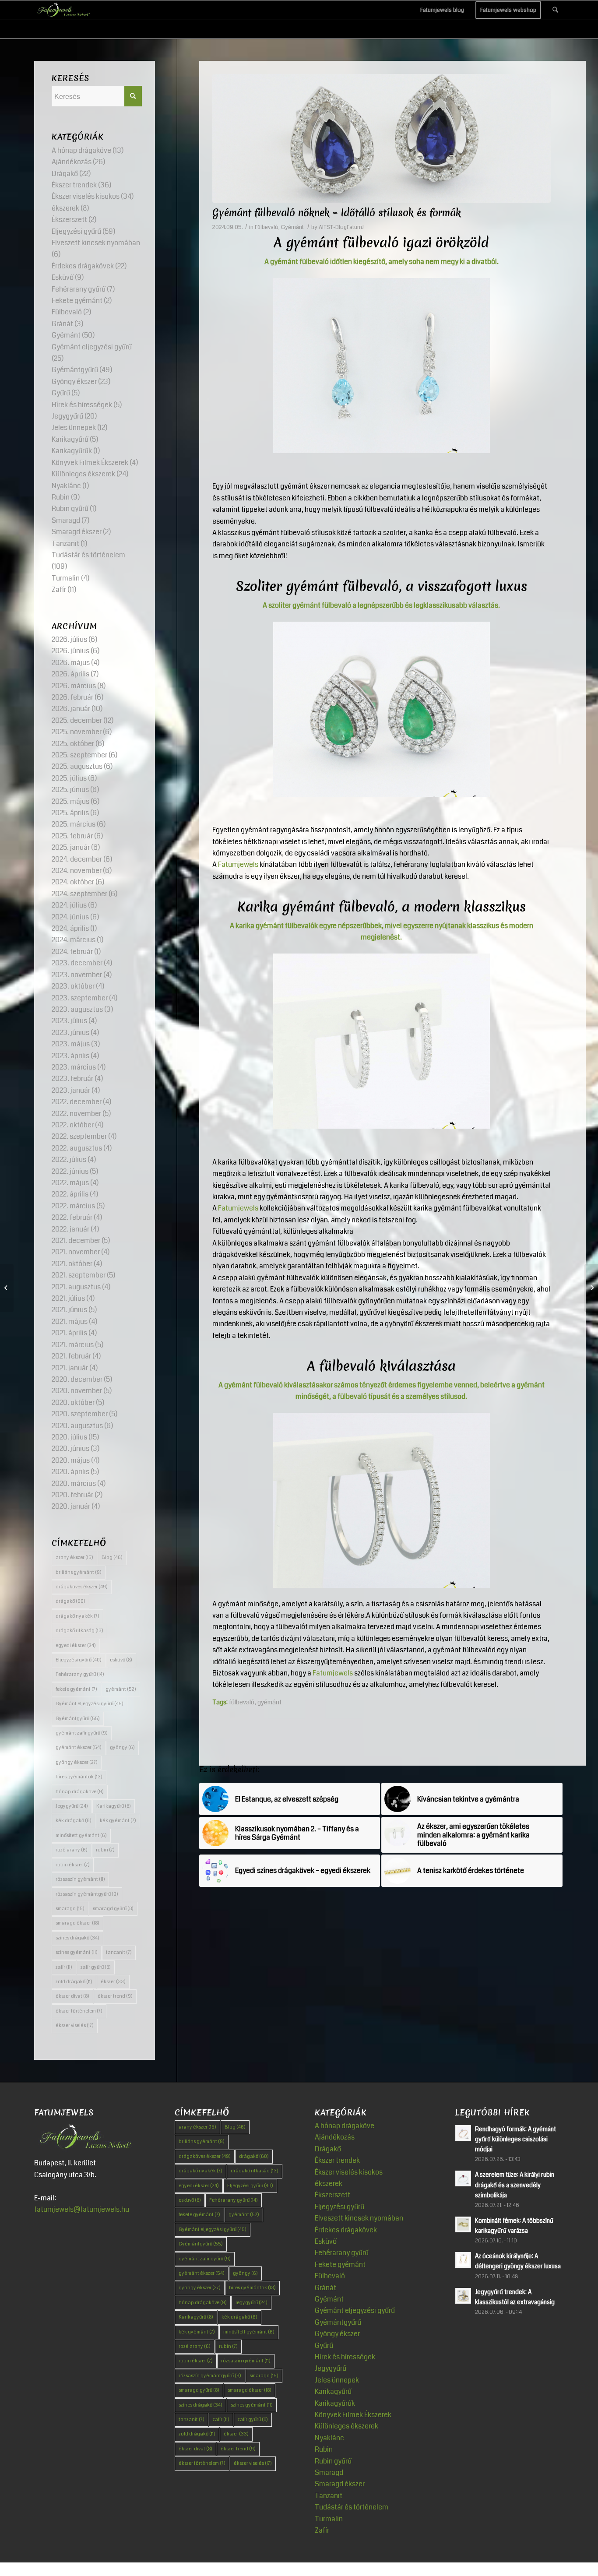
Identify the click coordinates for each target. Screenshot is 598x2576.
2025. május (70, 801)
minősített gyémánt (81, 1835)
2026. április (70, 674)
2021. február (71, 1356)
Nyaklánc (66, 486)
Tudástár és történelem (88, 555)
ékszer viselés (75, 2025)
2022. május (70, 1183)
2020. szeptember (80, 1414)
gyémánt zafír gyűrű (82, 1733)
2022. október (73, 1125)
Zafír (59, 589)
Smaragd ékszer (77, 532)
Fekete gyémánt (77, 301)
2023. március (74, 1067)
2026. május (71, 663)
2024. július (69, 905)
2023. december (77, 963)
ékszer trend (115, 1996)
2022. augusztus (77, 1148)
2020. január (71, 1506)
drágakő (70, 1601)
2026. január (71, 709)
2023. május (71, 1044)
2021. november (76, 1252)
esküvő (121, 1660)
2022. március (73, 1206)
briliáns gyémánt (79, 1572)
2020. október (73, 1402)
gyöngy (122, 1747)
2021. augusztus (76, 1287)
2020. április (70, 1472)
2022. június (70, 1171)
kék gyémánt (118, 1821)
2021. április (69, 1333)
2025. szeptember (79, 755)
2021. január (70, 1368)
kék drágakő (74, 1821)
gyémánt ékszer (79, 1747)
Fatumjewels (238, 864)
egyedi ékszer (76, 1645)
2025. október (73, 744)
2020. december (77, 1379)
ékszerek (65, 208)
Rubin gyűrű (70, 509)
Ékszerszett (69, 220)
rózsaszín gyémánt (80, 1879)
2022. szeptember (79, 1136)
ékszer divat (72, 1996)
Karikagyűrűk (72, 451)
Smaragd (66, 520)
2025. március (74, 824)
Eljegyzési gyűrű (76, 231)
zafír (64, 1967)
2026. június (70, 651)
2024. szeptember (79, 894)
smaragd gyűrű (113, 1909)
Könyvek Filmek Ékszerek (90, 463)
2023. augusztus (77, 1009)
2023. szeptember (80, 998)
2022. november (76, 1114)
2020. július (69, 1437)
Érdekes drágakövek (83, 266)
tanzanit (119, 1952)
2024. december (77, 859)
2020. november (77, 1391)
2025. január (71, 847)
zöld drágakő (74, 1982)
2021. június (69, 1310)
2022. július (69, 1160)
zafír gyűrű (96, 1967)
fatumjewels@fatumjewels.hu (82, 2209)
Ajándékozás (72, 162)
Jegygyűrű (67, 416)
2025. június (70, 790)
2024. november (77, 871)
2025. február (72, 836)
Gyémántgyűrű (75, 370)
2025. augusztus (77, 766)
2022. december (77, 1102)
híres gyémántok (79, 1777)
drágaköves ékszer (82, 1587)
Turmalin (66, 578)
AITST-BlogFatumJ (341, 227)
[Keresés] (555, 10)
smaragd (70, 1909)
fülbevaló (242, 1702)
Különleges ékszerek (83, 474)
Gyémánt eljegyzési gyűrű (92, 347)
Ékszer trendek (74, 185)
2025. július (69, 778)
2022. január (70, 1229)
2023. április (70, 1056)
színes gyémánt (77, 1952)
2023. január (71, 1090)
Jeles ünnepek (74, 428)
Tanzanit (65, 544)
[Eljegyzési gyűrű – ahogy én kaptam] (591, 1288)
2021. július (68, 1298)
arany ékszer (74, 1557)
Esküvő (63, 277)
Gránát (62, 324)
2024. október (73, 882)
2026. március (74, 686)
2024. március (74, 940)
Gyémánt (292, 227)
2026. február (72, 697)
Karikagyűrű (70, 439)
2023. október (73, 986)
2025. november (77, 732)
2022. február (72, 1217)
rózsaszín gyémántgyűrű (87, 1894)
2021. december (76, 1240)
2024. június (70, 917)
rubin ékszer (73, 1865)
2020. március (74, 1483)
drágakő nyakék (77, 1616)
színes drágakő (77, 1938)
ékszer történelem (79, 2011)
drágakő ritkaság (79, 1631)
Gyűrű (61, 393)
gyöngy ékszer (77, 1762)
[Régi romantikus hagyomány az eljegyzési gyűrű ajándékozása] (7, 1288)
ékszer (113, 1982)
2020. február (72, 1495)
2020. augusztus (77, 1426)
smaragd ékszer (77, 1923)
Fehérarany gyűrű (79, 289)
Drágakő (65, 174)
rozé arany (72, 1850)
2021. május (70, 1321)
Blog (112, 1557)
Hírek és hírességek (82, 405)
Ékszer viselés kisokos (86, 196)
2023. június (70, 1033)
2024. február (72, 952)
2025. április (70, 813)
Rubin (61, 497)
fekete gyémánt (76, 1689)
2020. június (70, 1448)
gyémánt (269, 1702)
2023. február (72, 1079)
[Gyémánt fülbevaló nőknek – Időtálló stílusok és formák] (382, 138)
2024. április (70, 928)
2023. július (69, 1021)
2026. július (69, 639)
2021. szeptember (79, 1275)
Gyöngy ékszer (74, 382)
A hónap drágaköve (81, 150)
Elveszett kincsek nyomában (96, 243)
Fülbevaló (267, 227)
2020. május (71, 1460)
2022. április (70, 1194)
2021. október (72, 1264)
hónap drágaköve (80, 1792)
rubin (105, 1850)
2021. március (73, 1345)
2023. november (77, 975)
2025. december (77, 720)
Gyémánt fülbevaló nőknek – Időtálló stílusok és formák (337, 213)
